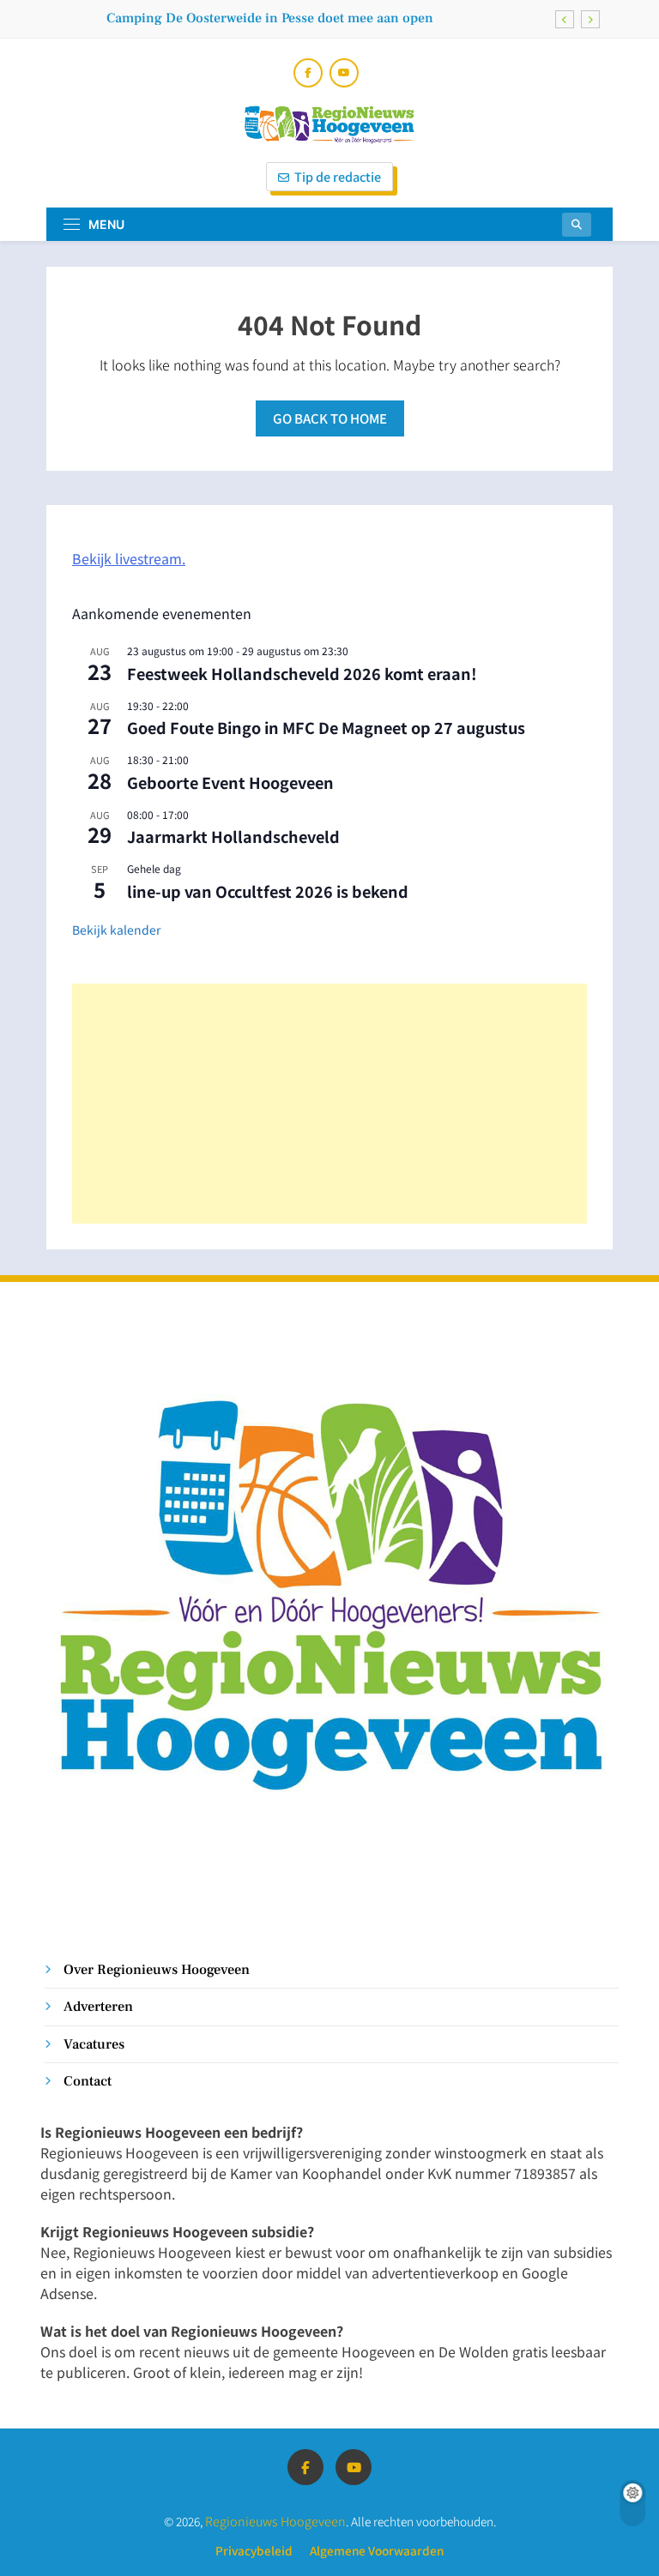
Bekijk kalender (116, 930)
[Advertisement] (329, 1104)
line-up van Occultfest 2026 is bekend (268, 891)
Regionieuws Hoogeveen (275, 2521)
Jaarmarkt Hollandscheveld (233, 836)
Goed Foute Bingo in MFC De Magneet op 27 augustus (326, 727)
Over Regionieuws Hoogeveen (157, 1969)
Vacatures (94, 2044)
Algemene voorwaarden (377, 2550)
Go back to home (330, 418)
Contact (88, 2081)
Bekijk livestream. (129, 558)
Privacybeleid (254, 2550)
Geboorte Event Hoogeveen (230, 782)
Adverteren (98, 2006)
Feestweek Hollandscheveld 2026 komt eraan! (302, 673)
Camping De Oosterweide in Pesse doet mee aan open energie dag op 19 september (270, 18)
